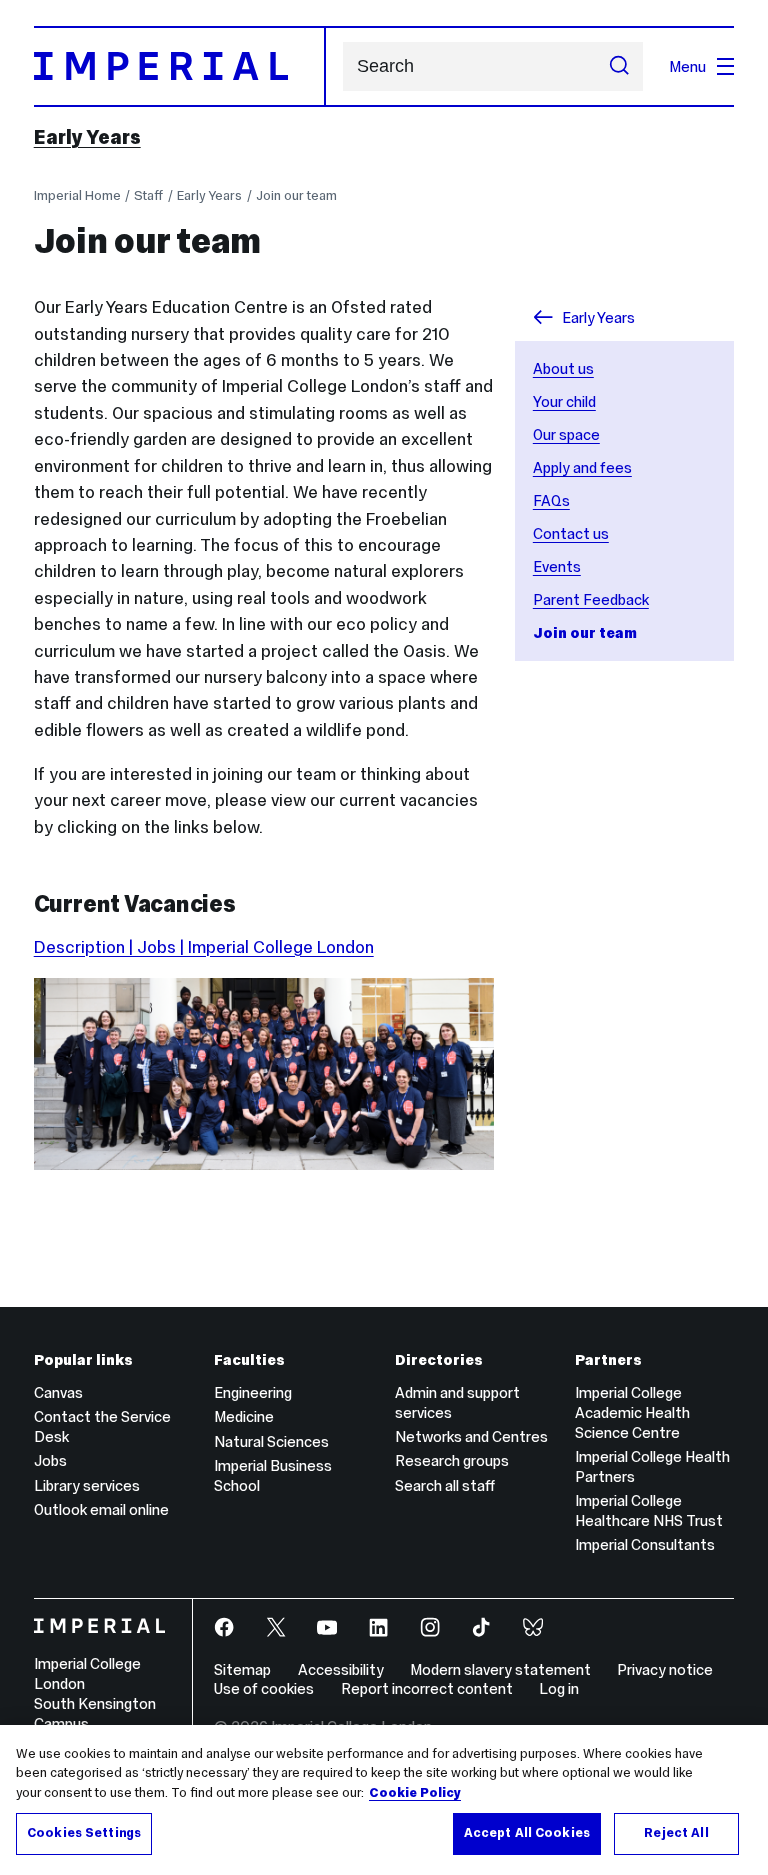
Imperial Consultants (645, 1544)
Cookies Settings (84, 1833)
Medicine (244, 1416)
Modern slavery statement (500, 1669)
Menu (687, 66)
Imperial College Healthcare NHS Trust (649, 1510)
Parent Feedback (591, 599)
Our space (566, 434)
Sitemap (242, 1669)
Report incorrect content (427, 1688)
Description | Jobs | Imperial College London (204, 947)
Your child (564, 401)
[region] (384, 1800)
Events (557, 566)
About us (563, 368)
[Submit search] (619, 67)
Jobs (50, 1460)
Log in (559, 1688)
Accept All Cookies (527, 1833)
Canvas (58, 1392)
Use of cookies (264, 1688)
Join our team (296, 195)
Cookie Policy (415, 1793)
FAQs (551, 500)
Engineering (253, 1392)
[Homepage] (180, 66)
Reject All (676, 1833)
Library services (87, 1485)
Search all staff (445, 1485)
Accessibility (341, 1669)
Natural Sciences (271, 1441)
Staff (148, 195)
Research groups (452, 1460)
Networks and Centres (471, 1436)
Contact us (571, 533)
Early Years (87, 137)
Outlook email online (101, 1509)
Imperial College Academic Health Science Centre (632, 1412)
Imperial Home (77, 195)
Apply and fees (582, 467)
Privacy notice (665, 1669)
